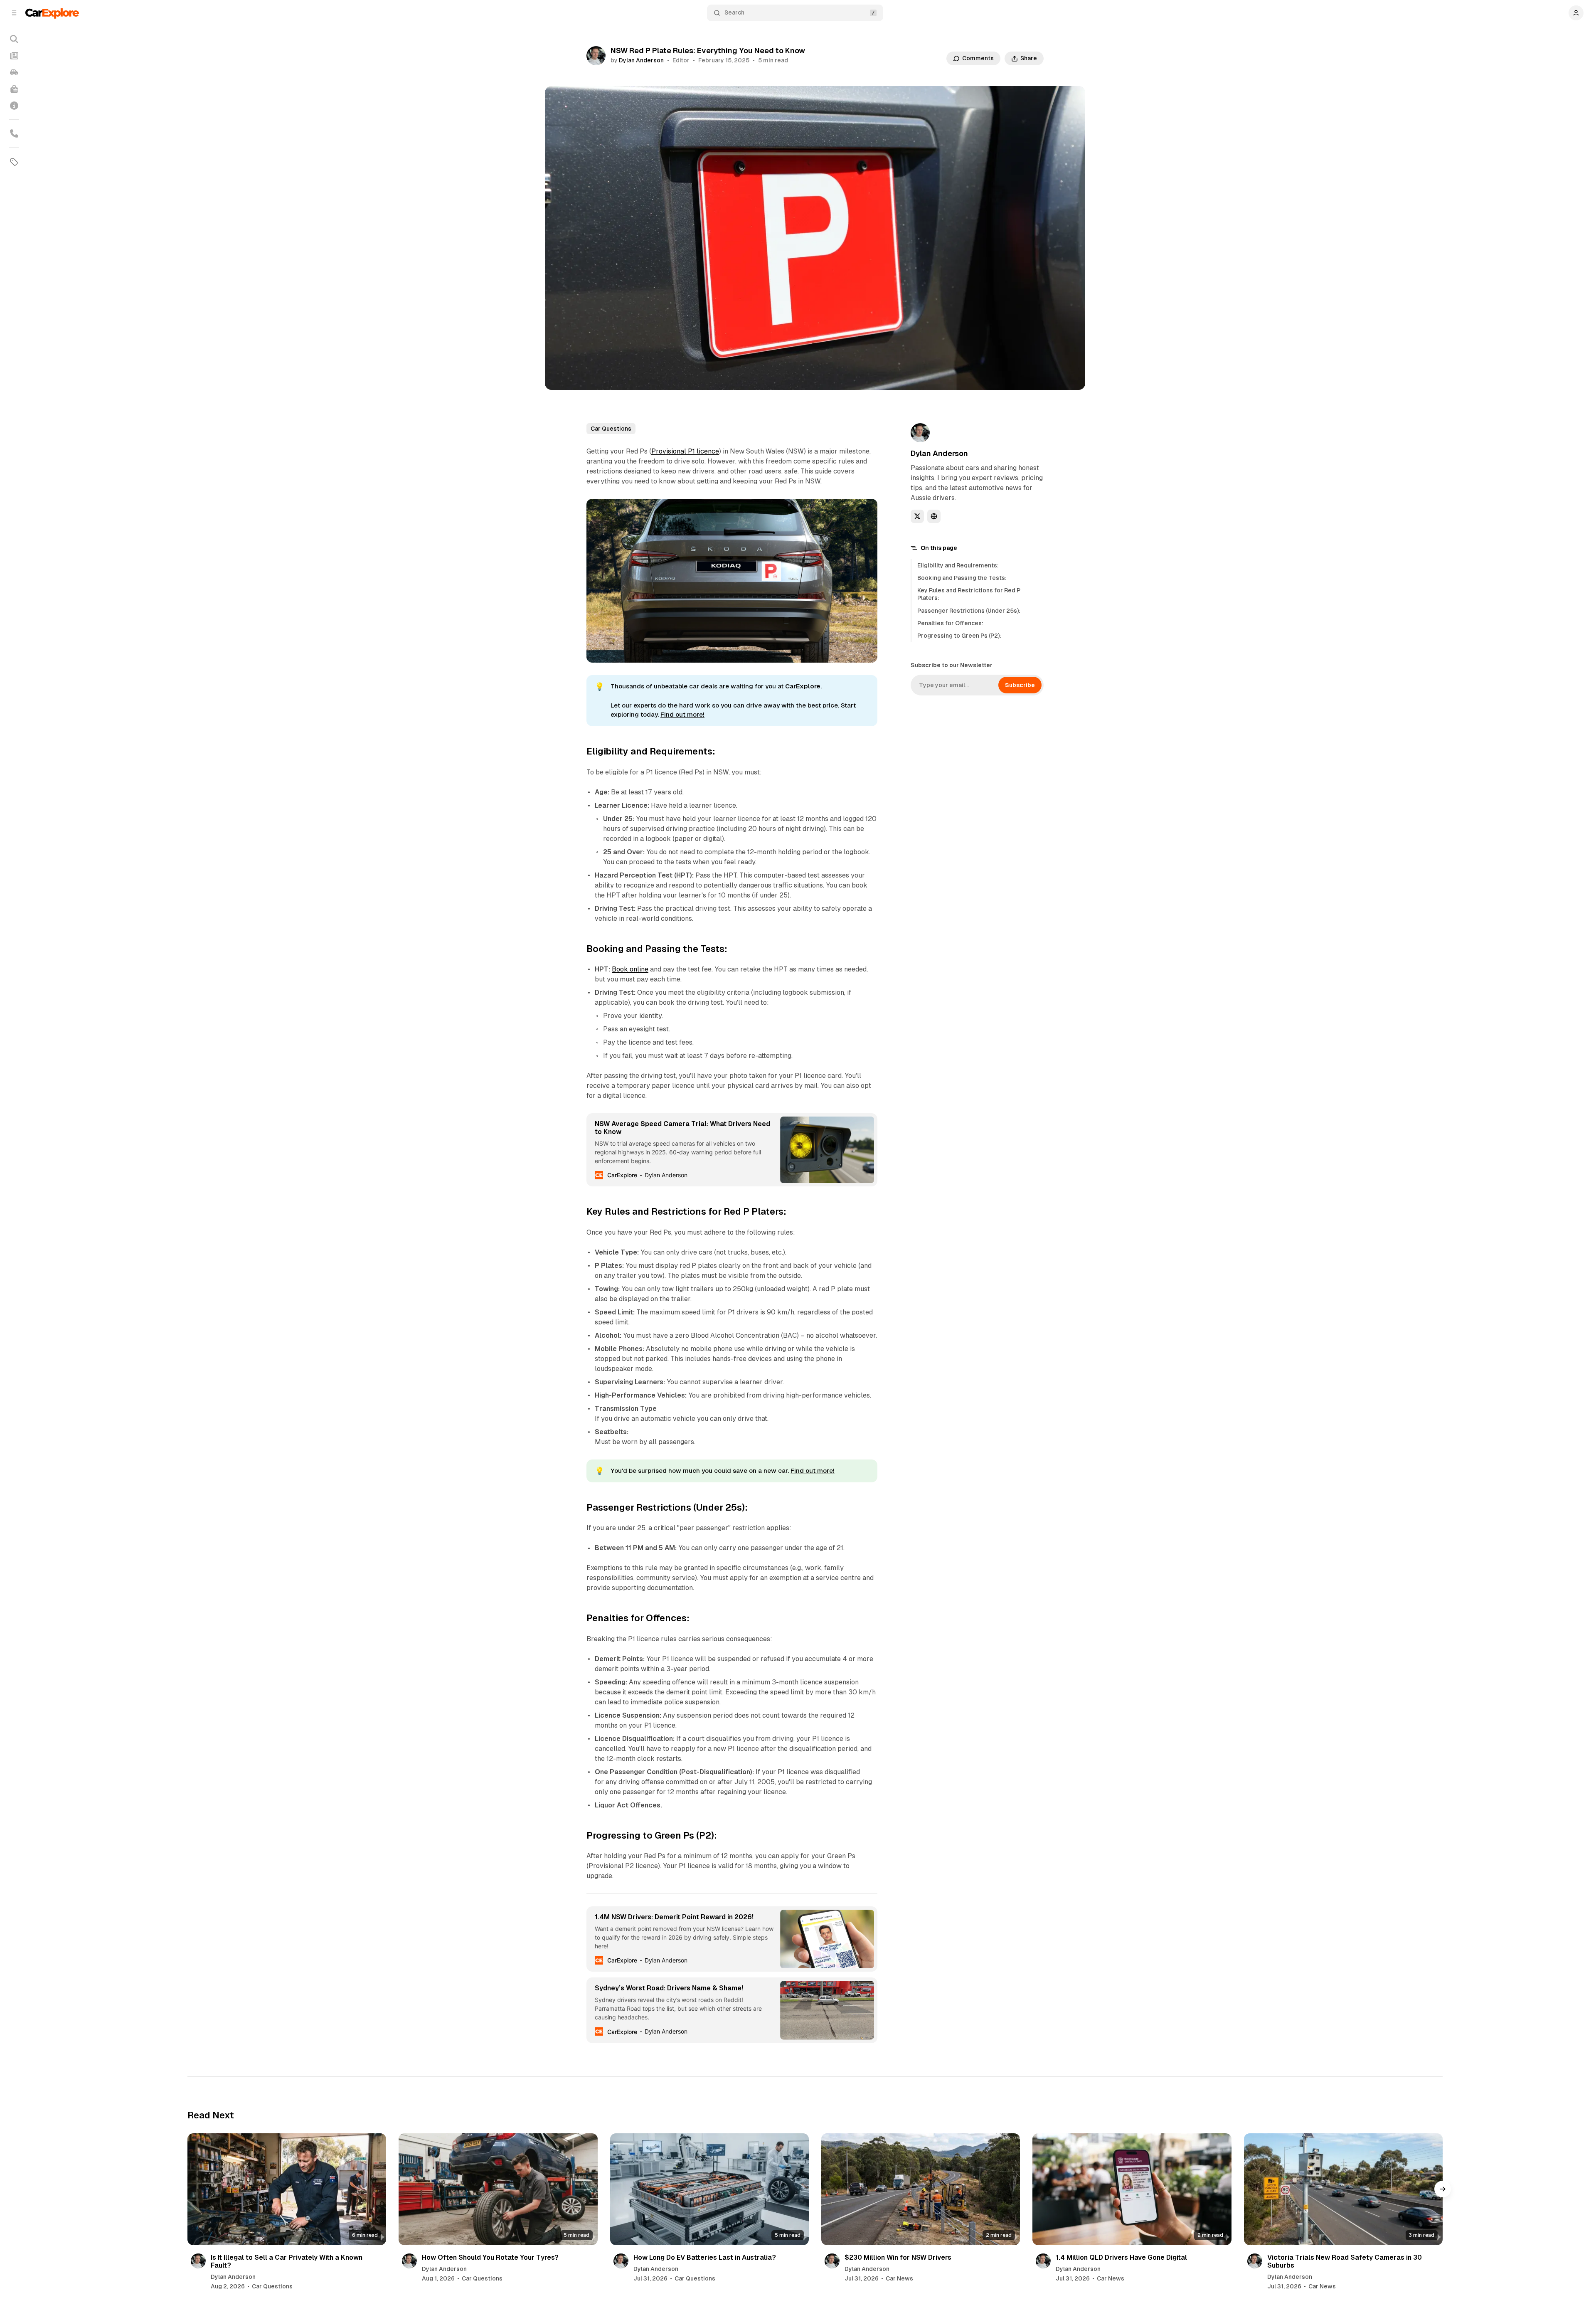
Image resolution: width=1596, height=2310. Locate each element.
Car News (899, 2278)
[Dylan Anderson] (596, 56)
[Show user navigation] (1576, 13)
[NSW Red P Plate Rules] (867, 510)
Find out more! (682, 714)
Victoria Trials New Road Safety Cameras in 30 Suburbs (1345, 2261)
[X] (917, 516)
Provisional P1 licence (685, 451)
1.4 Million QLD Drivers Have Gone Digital (1121, 2257)
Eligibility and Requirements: (958, 565)
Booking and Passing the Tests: (962, 578)
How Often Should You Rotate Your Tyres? (490, 2257)
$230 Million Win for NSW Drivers (898, 2257)
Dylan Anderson (641, 60)
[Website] (934, 516)
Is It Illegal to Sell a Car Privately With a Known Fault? (287, 2261)
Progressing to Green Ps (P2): (959, 636)
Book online (630, 969)
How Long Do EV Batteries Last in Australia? (705, 2257)
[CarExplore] (52, 13)
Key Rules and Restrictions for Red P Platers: (969, 594)
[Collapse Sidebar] (14, 13)
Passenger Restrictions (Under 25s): (969, 611)
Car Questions (611, 429)
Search (734, 12)
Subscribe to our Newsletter (952, 665)
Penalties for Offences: (950, 623)
